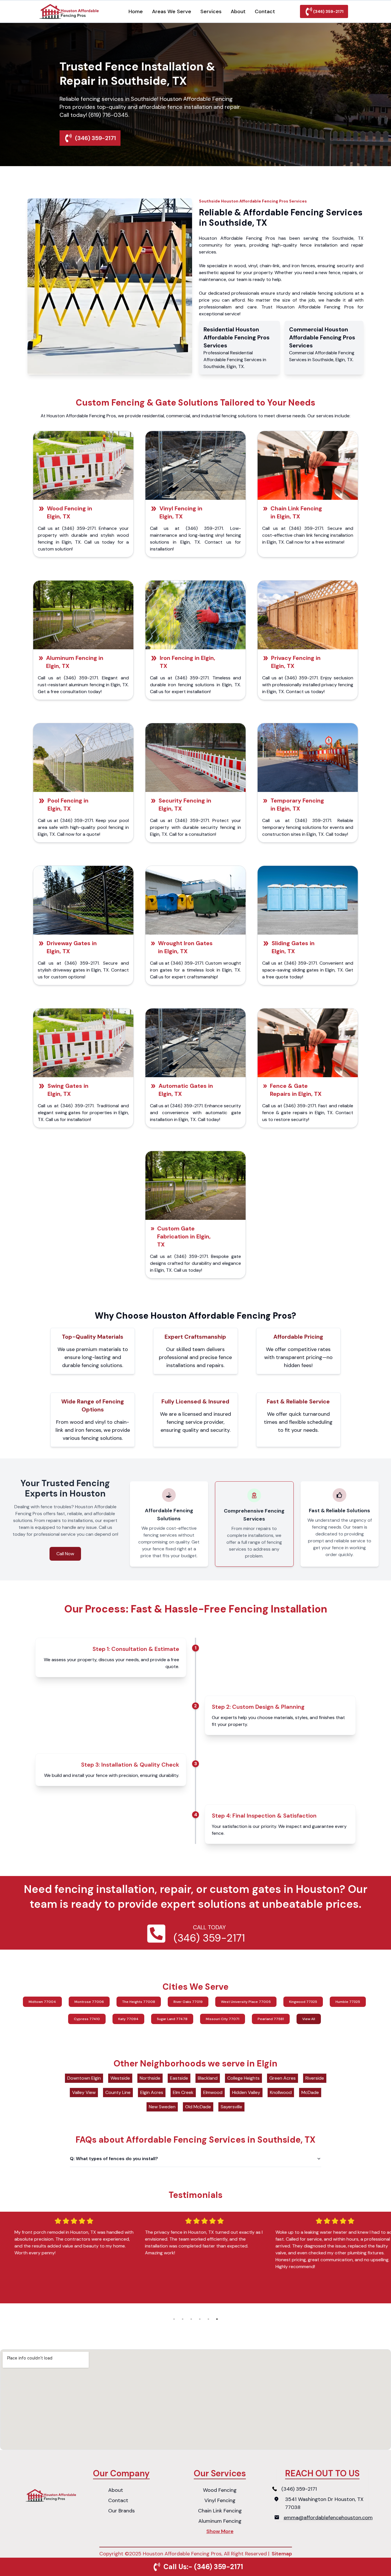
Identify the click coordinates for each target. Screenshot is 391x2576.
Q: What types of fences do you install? (114, 2159)
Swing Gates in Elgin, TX (68, 1090)
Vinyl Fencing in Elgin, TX (181, 512)
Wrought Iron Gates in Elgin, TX (185, 947)
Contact (265, 11)
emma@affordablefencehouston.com (328, 2518)
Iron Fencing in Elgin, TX (187, 662)
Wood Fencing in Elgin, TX (70, 512)
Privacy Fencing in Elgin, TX (296, 662)
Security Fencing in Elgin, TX (185, 805)
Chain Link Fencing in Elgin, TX (296, 512)
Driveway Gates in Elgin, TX (72, 947)
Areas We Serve (172, 11)
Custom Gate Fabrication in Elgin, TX (184, 1236)
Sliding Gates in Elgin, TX (293, 947)
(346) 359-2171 (328, 11)
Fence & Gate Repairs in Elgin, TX (296, 1090)
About (238, 11)
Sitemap (282, 2554)
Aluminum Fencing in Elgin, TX (75, 662)
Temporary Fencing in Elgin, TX (297, 805)
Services (211, 11)
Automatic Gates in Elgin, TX (186, 1090)
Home (136, 11)
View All (309, 2019)
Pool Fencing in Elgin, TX (68, 805)
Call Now (65, 1554)
